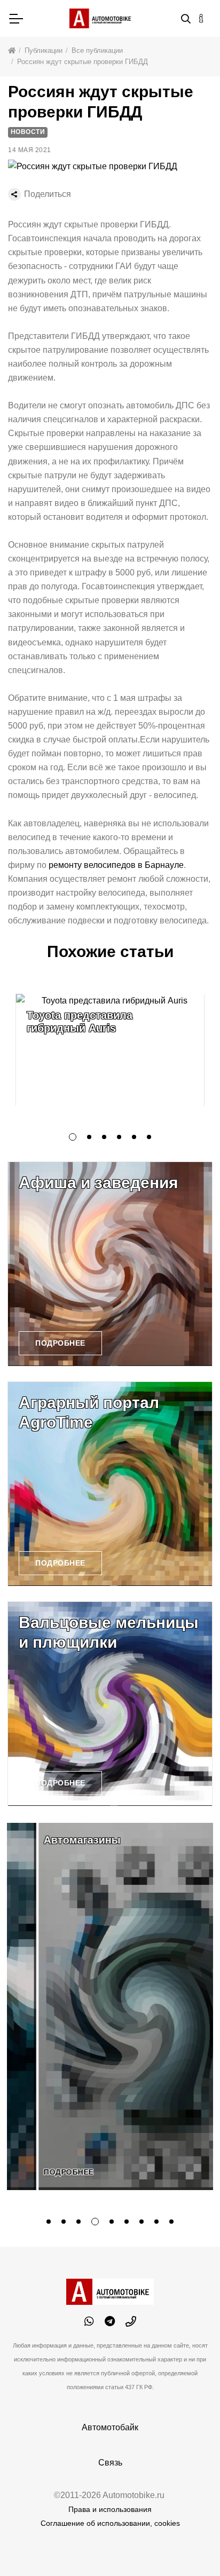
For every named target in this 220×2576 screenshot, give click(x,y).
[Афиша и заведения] (110, 1264)
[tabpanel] (110, 1050)
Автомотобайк (110, 2427)
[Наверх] (190, 2546)
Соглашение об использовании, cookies (110, 2523)
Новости (28, 132)
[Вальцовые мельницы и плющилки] (110, 1704)
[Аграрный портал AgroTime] (110, 1484)
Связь (110, 2463)
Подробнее (60, 1343)
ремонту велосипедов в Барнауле (116, 865)
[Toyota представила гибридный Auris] (110, 1050)
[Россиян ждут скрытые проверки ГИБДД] (93, 166)
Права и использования (110, 2509)
